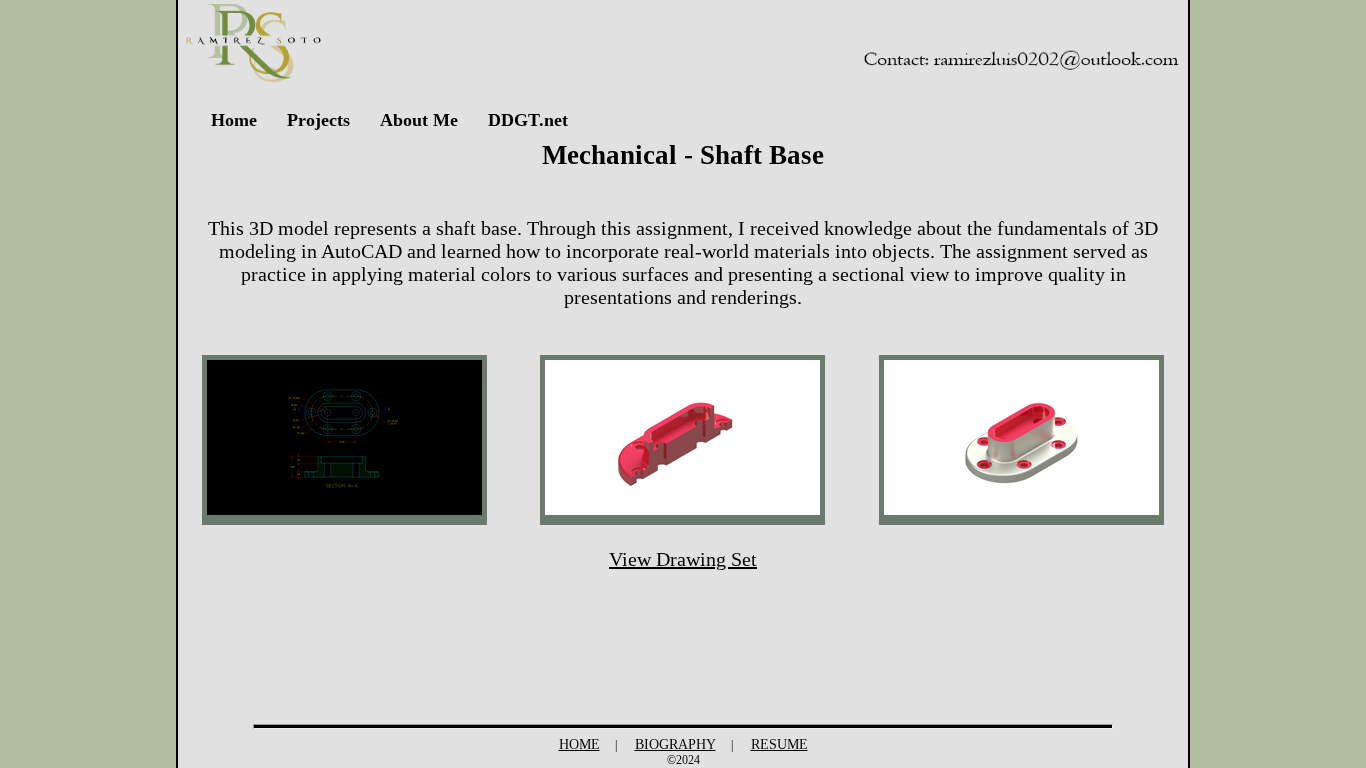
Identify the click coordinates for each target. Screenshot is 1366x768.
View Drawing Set (683, 559)
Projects (318, 120)
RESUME (779, 744)
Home (234, 120)
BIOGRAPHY (675, 744)
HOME (579, 744)
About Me (419, 120)
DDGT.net (528, 120)
